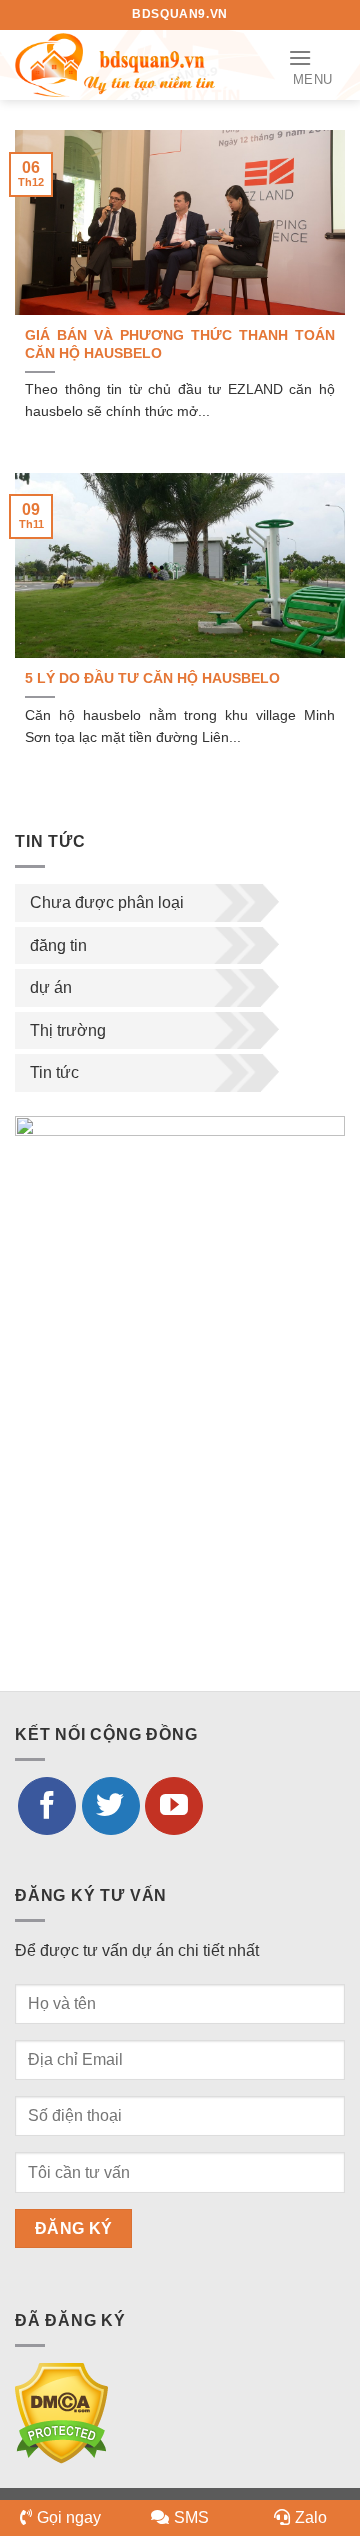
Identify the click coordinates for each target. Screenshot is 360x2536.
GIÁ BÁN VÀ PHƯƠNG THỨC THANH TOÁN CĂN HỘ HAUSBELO (180, 344)
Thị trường (68, 1030)
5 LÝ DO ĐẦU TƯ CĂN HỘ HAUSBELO (152, 678)
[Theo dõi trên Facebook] (47, 1806)
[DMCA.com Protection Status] (61, 2412)
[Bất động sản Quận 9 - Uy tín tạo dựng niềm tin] (115, 64)
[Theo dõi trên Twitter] (111, 1806)
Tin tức (54, 1072)
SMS (191, 2517)
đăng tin (58, 945)
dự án (51, 987)
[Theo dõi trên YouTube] (174, 1806)
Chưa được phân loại (107, 902)
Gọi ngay (69, 2517)
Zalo (311, 2517)
